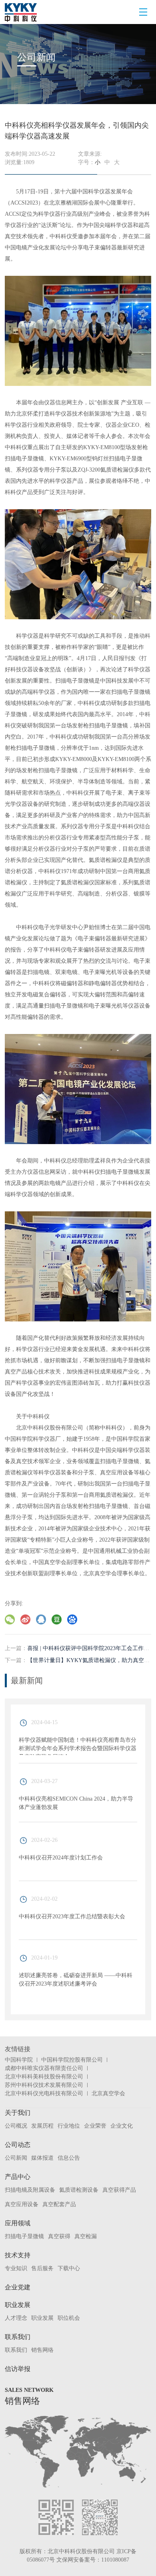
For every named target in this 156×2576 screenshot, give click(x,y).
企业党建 (18, 2287)
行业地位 (69, 2126)
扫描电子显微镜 (24, 2236)
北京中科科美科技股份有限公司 (44, 2077)
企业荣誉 (95, 2126)
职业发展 (18, 2305)
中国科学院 (19, 2060)
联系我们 (18, 2337)
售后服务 (42, 2268)
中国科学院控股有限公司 (72, 2060)
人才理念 (16, 2318)
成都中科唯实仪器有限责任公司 (44, 2068)
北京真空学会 (108, 2093)
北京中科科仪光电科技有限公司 (44, 2093)
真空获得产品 (119, 2190)
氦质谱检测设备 (79, 2190)
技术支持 (18, 2255)
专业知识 (16, 2268)
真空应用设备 (22, 2204)
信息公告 (69, 2158)
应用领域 (18, 2223)
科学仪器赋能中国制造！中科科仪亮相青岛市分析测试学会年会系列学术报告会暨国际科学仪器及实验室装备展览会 (78, 1748)
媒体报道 (42, 2158)
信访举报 (18, 2369)
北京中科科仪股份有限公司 (81, 2551)
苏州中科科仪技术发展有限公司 (44, 2085)
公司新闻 (16, 2158)
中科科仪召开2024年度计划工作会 (61, 1858)
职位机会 (69, 2318)
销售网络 (42, 2350)
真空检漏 (86, 2236)
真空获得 (59, 2236)
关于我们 (18, 2113)
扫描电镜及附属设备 (30, 2190)
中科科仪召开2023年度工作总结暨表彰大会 (72, 1916)
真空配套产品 (59, 2204)
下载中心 (69, 2268)
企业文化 (122, 2126)
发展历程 (42, 2126)
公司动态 (18, 2145)
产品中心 (18, 2177)
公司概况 (16, 2126)
